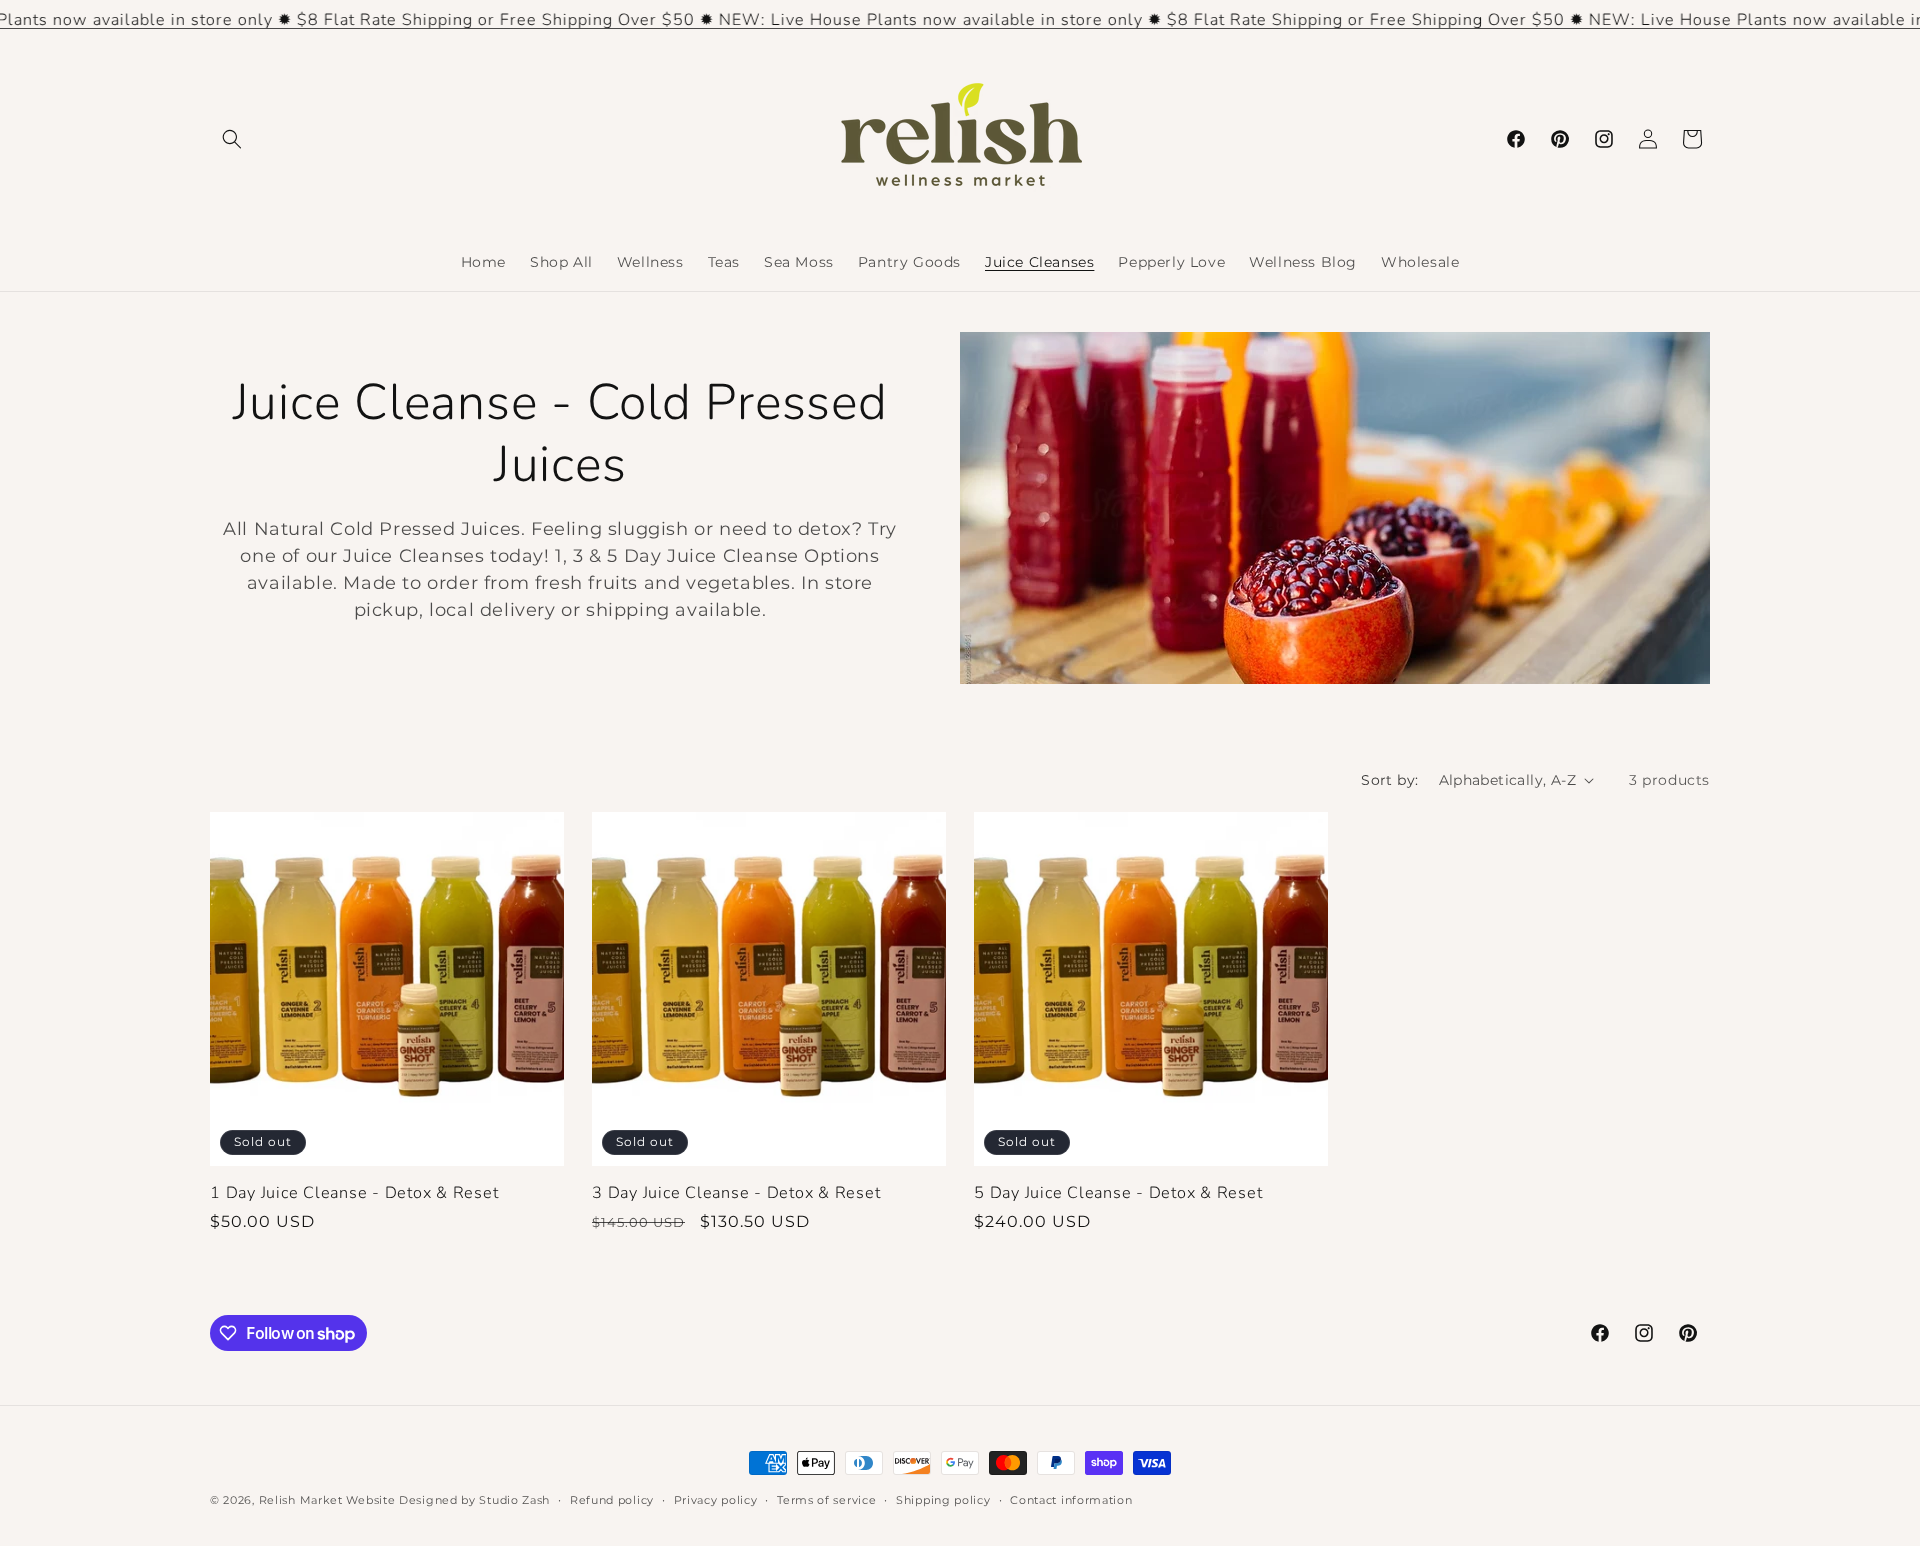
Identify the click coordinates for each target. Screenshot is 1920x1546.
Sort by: (1389, 780)
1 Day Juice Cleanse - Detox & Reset (354, 1193)
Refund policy (612, 1500)
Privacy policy (716, 1500)
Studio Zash (514, 1500)
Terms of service (826, 1500)
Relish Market (301, 1500)
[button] (232, 139)
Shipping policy (943, 1500)
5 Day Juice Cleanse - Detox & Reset (1118, 1193)
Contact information (1071, 1500)
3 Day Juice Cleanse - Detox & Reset (736, 1193)
